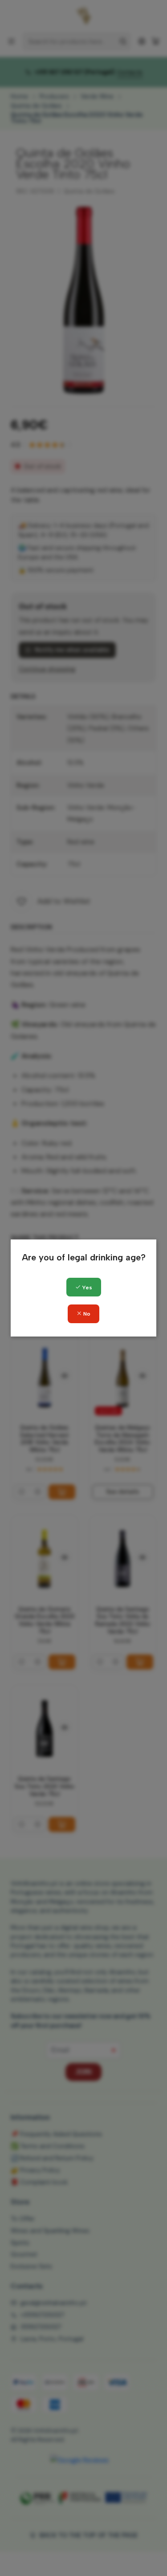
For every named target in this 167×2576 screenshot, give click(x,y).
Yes (86, 1288)
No (86, 1314)
